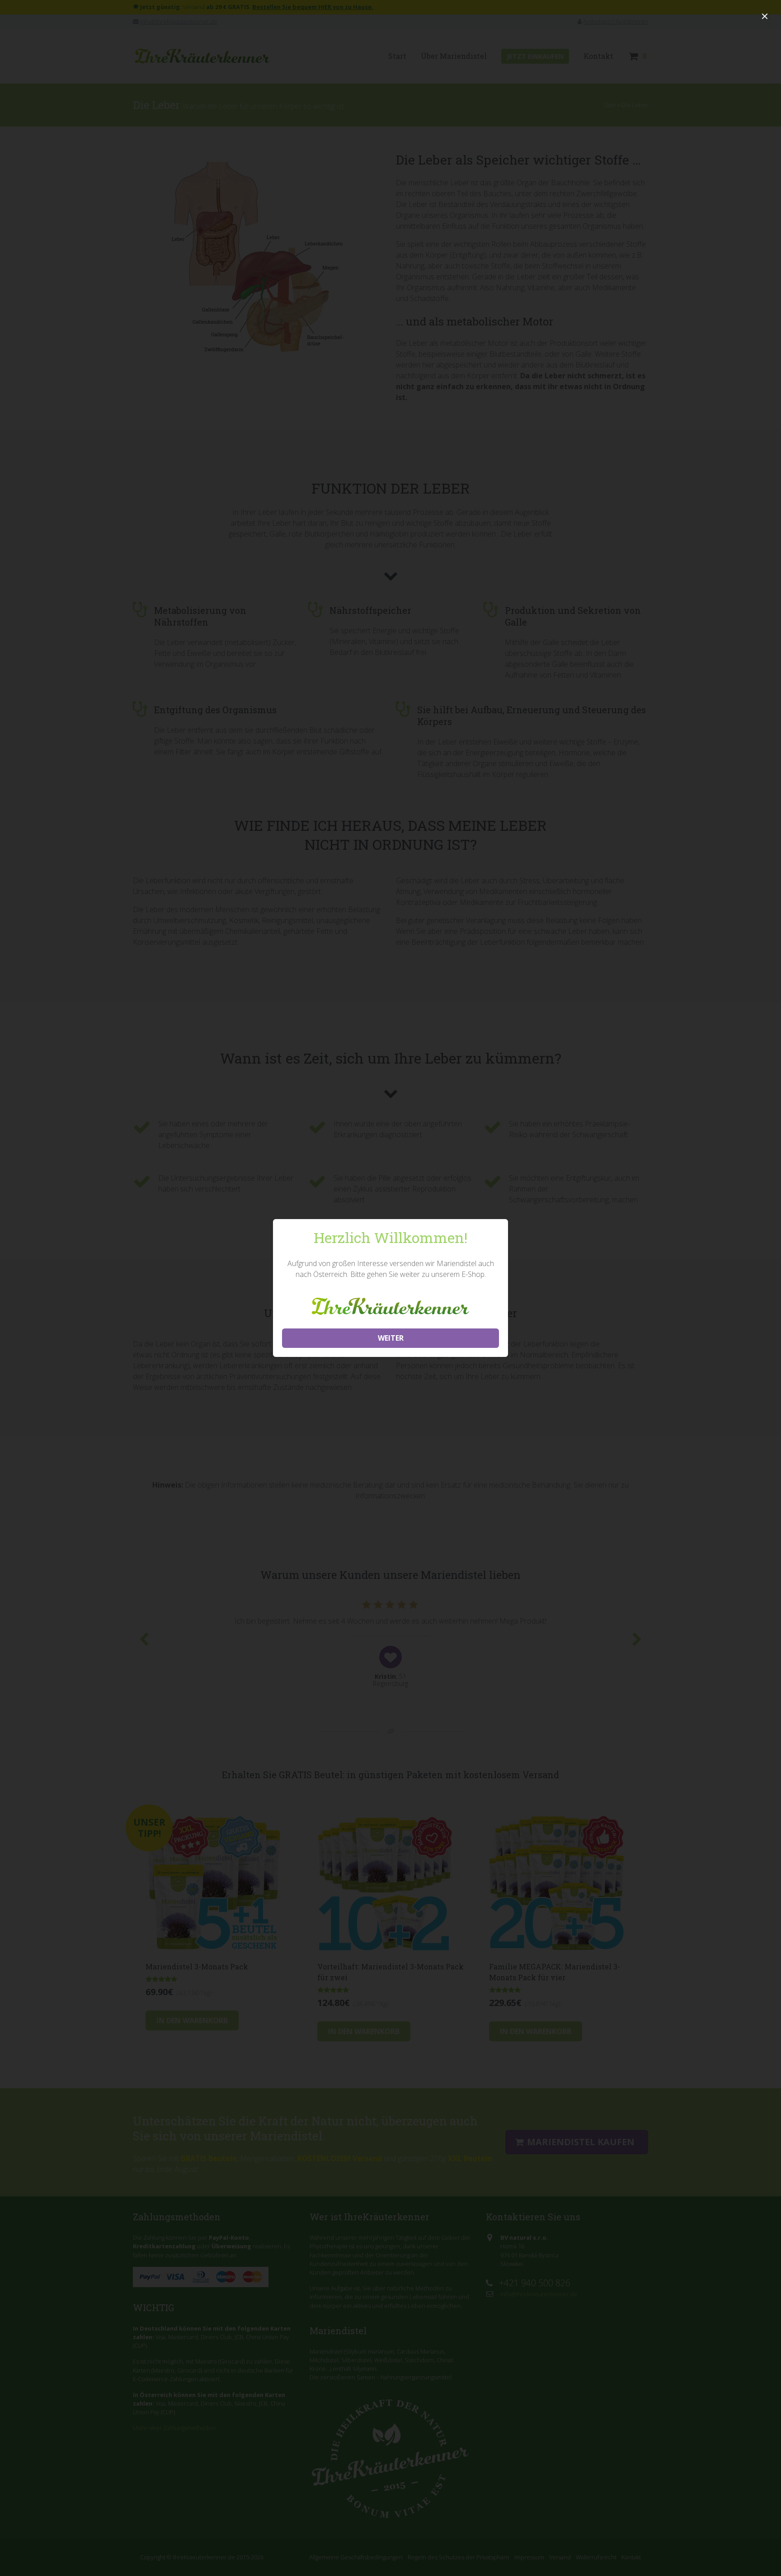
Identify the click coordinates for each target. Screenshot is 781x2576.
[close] (765, 16)
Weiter (391, 1338)
